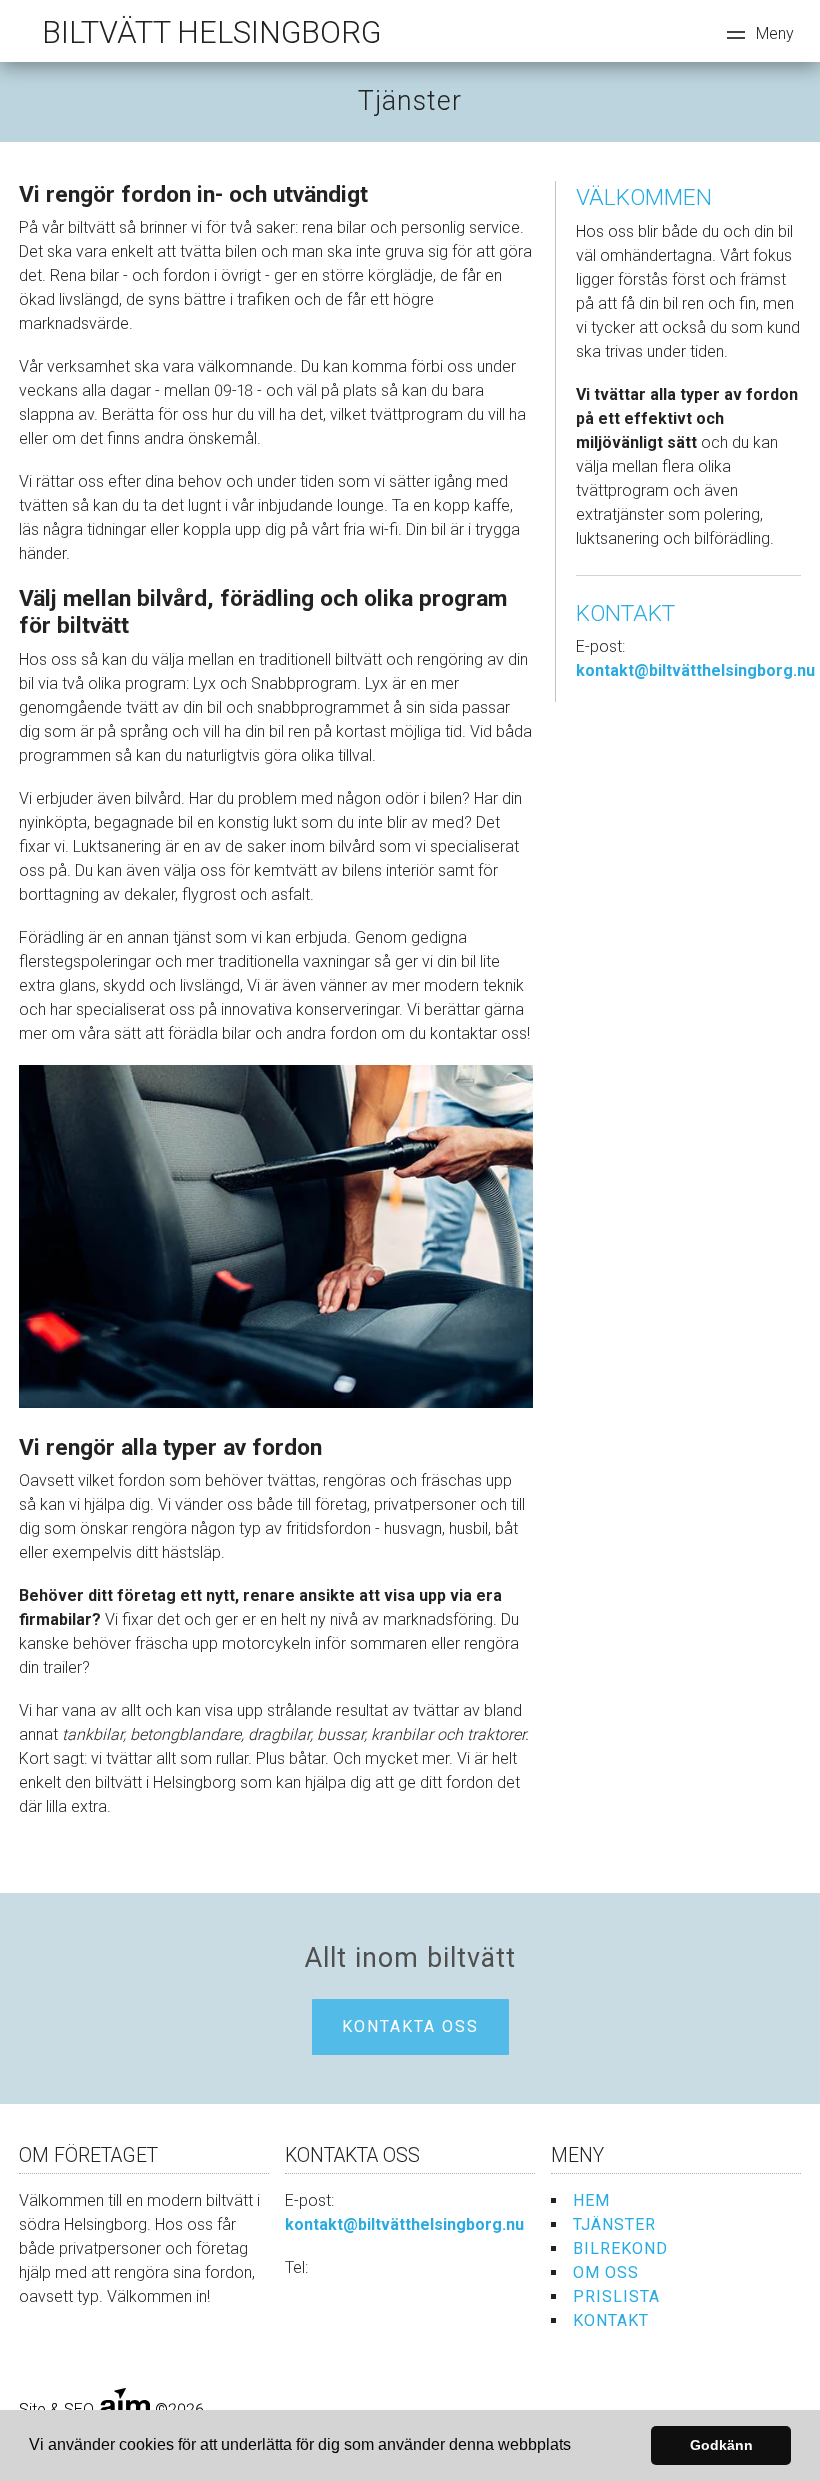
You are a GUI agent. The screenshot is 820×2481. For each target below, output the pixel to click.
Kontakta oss (410, 2026)
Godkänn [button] (721, 2445)
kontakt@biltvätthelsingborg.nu (695, 670)
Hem (591, 2200)
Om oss (606, 2272)
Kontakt (611, 2320)
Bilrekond (620, 2248)
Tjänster (614, 2224)
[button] (578, 2447)
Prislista (616, 2296)
